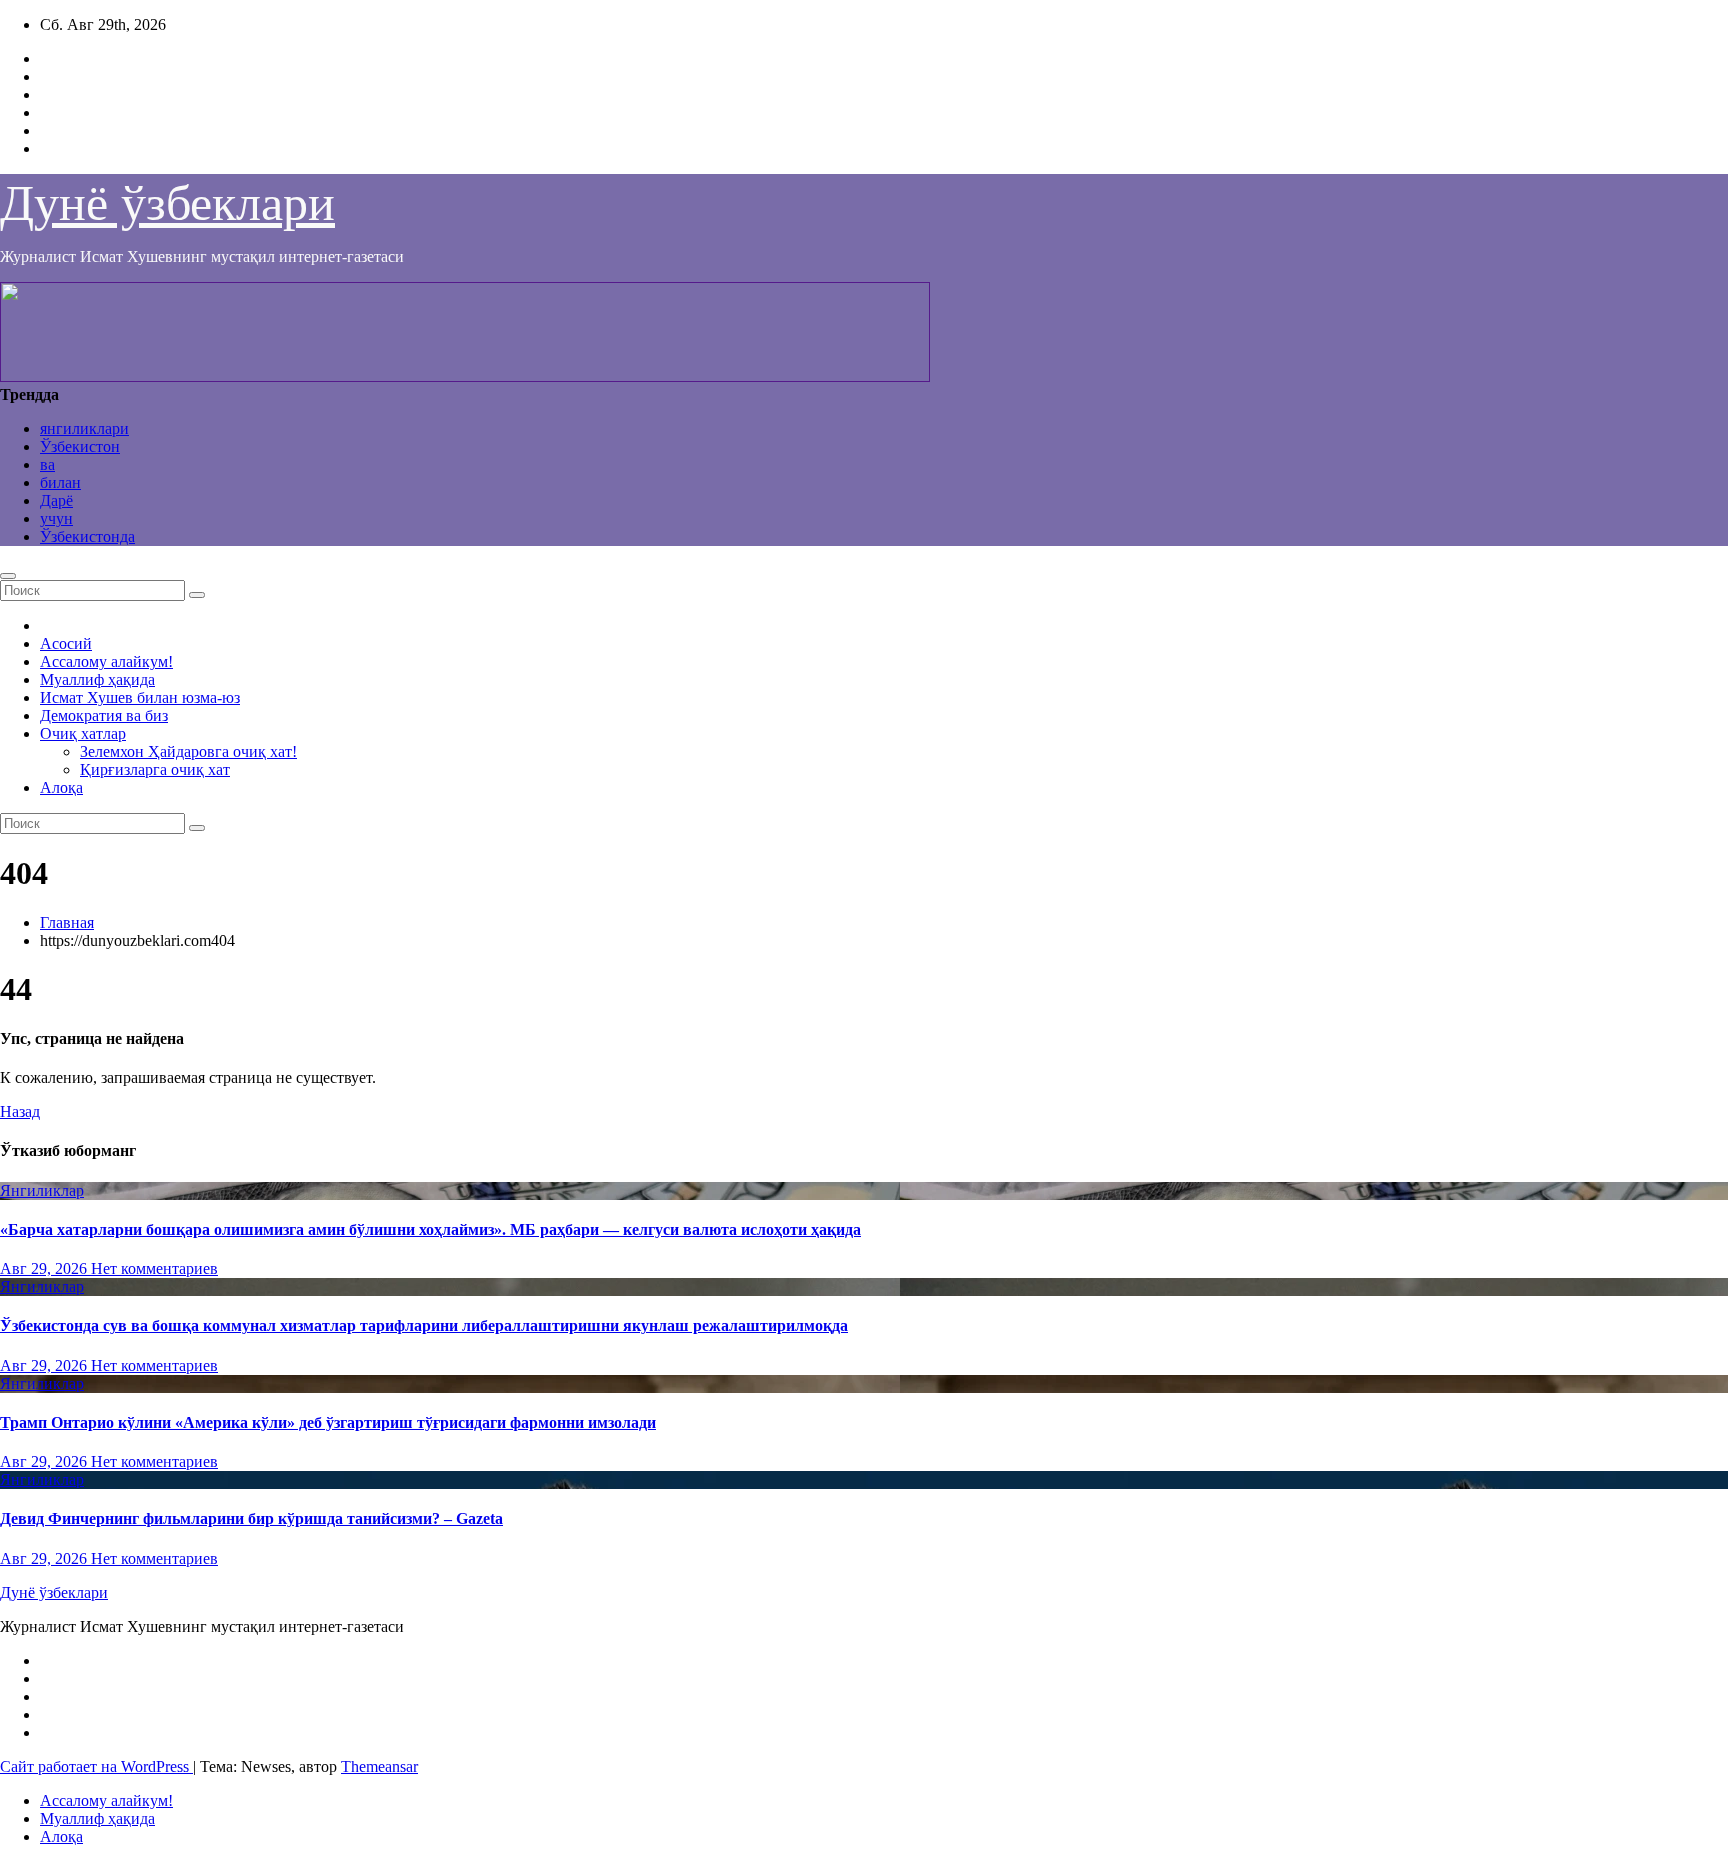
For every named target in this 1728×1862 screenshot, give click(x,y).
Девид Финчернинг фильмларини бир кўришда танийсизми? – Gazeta (251, 1518)
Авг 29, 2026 (45, 1268)
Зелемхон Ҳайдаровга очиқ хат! (188, 751)
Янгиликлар (42, 1190)
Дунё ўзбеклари (167, 203)
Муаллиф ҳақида (97, 679)
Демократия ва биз (104, 715)
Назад (20, 1111)
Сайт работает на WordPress (96, 1766)
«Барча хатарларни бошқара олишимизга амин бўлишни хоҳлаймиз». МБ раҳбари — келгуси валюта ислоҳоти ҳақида (430, 1229)
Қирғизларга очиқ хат (155, 769)
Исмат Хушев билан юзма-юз (140, 697)
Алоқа (61, 787)
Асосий (66, 643)
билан (60, 482)
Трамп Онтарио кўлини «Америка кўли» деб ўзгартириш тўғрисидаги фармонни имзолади (328, 1422)
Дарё (56, 500)
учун (56, 518)
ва (47, 464)
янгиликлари (84, 428)
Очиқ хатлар (83, 733)
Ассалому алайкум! (106, 661)
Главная (67, 922)
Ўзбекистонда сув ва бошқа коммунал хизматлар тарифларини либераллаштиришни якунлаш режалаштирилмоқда (424, 1325)
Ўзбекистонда (87, 536)
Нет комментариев (154, 1268)
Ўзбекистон (80, 446)
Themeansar (379, 1766)
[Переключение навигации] (8, 576)
